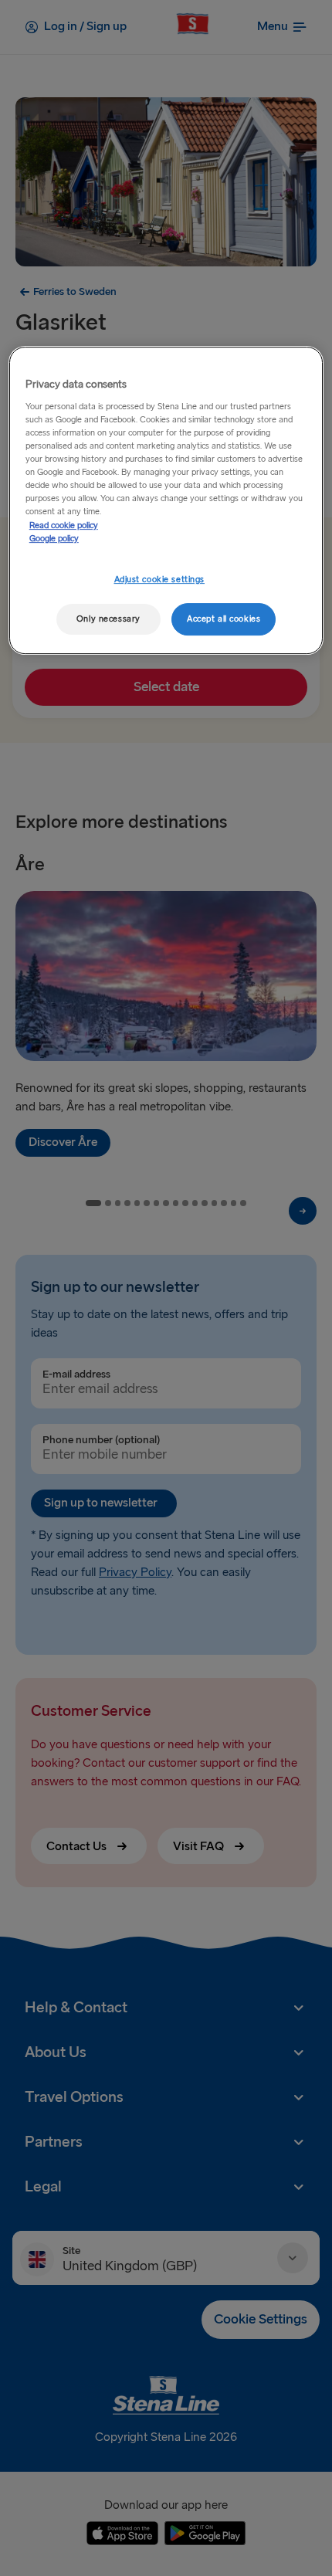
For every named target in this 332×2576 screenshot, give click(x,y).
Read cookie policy (64, 525)
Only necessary (108, 619)
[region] (166, 501)
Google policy (54, 539)
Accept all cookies (224, 619)
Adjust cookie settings (160, 580)
